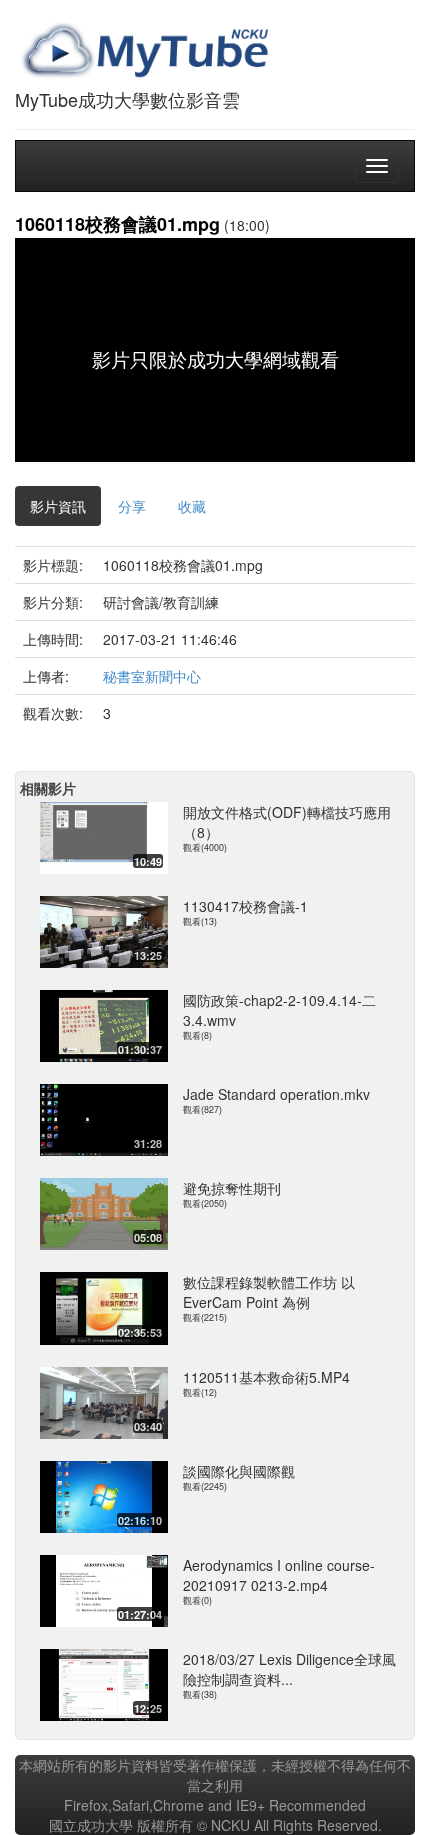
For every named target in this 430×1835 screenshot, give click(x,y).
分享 (132, 506)
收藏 (192, 506)
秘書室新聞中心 (152, 676)
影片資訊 (58, 506)
